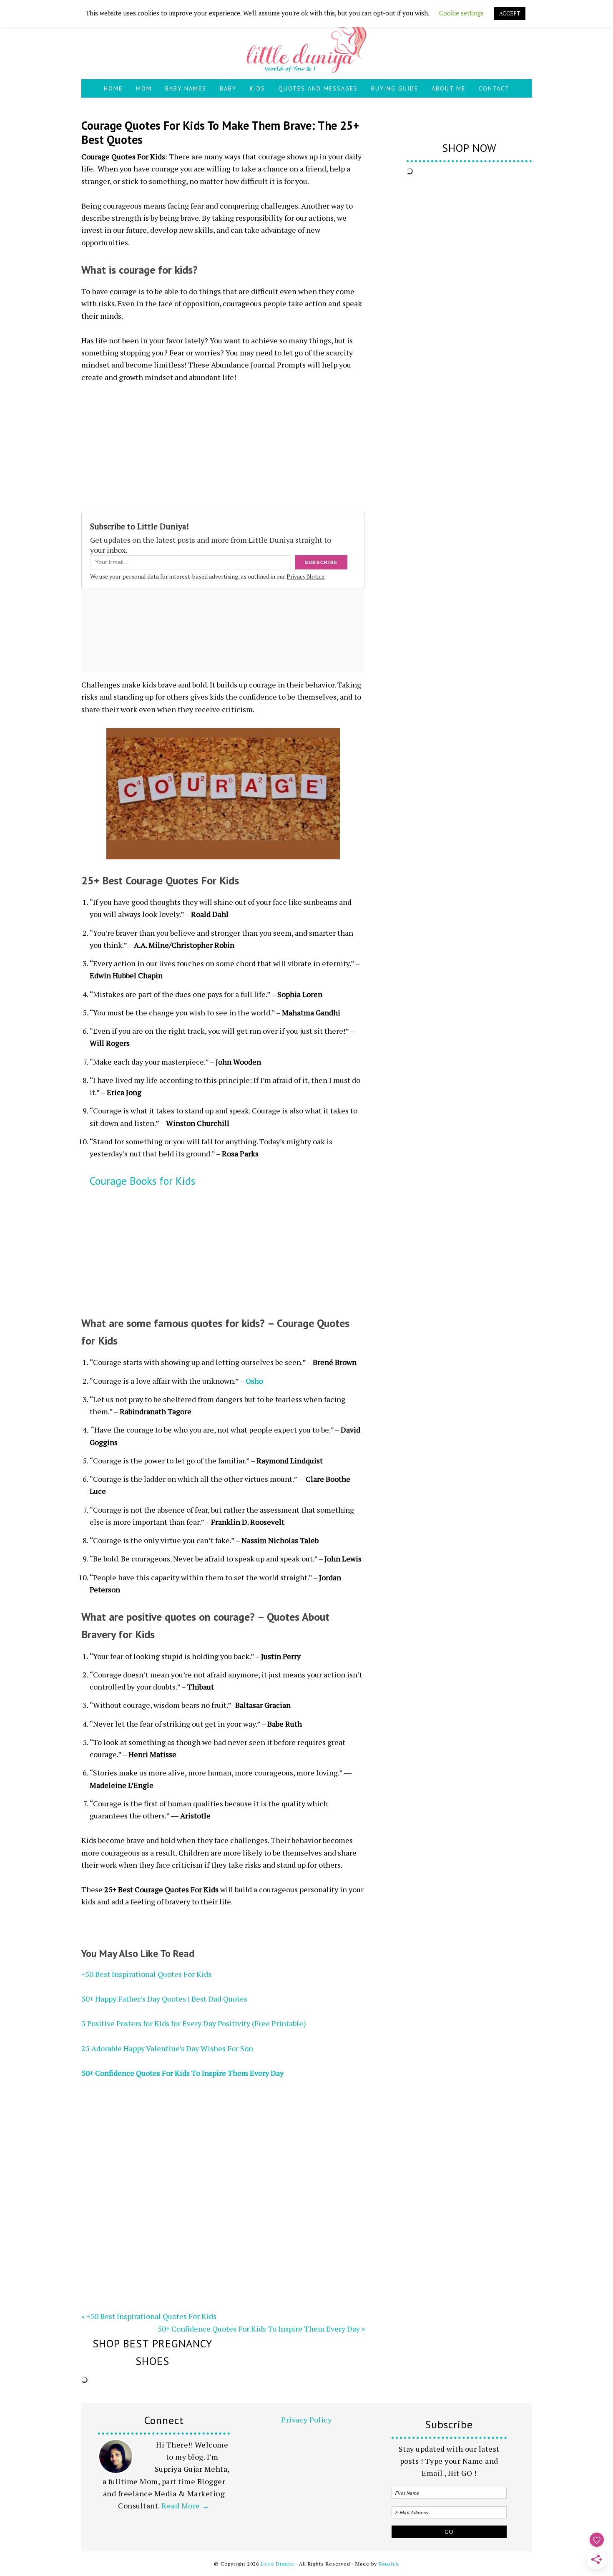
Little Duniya (306, 44)
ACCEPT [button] (510, 13)
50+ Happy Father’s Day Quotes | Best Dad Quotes (164, 1999)
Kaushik (389, 2564)
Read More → (186, 2505)
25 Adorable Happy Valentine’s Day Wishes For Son (167, 2048)
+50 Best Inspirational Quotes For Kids (146, 1974)
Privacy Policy (306, 2420)
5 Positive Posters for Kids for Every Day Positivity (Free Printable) (194, 2023)
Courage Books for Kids (142, 1181)
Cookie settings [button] (461, 13)
